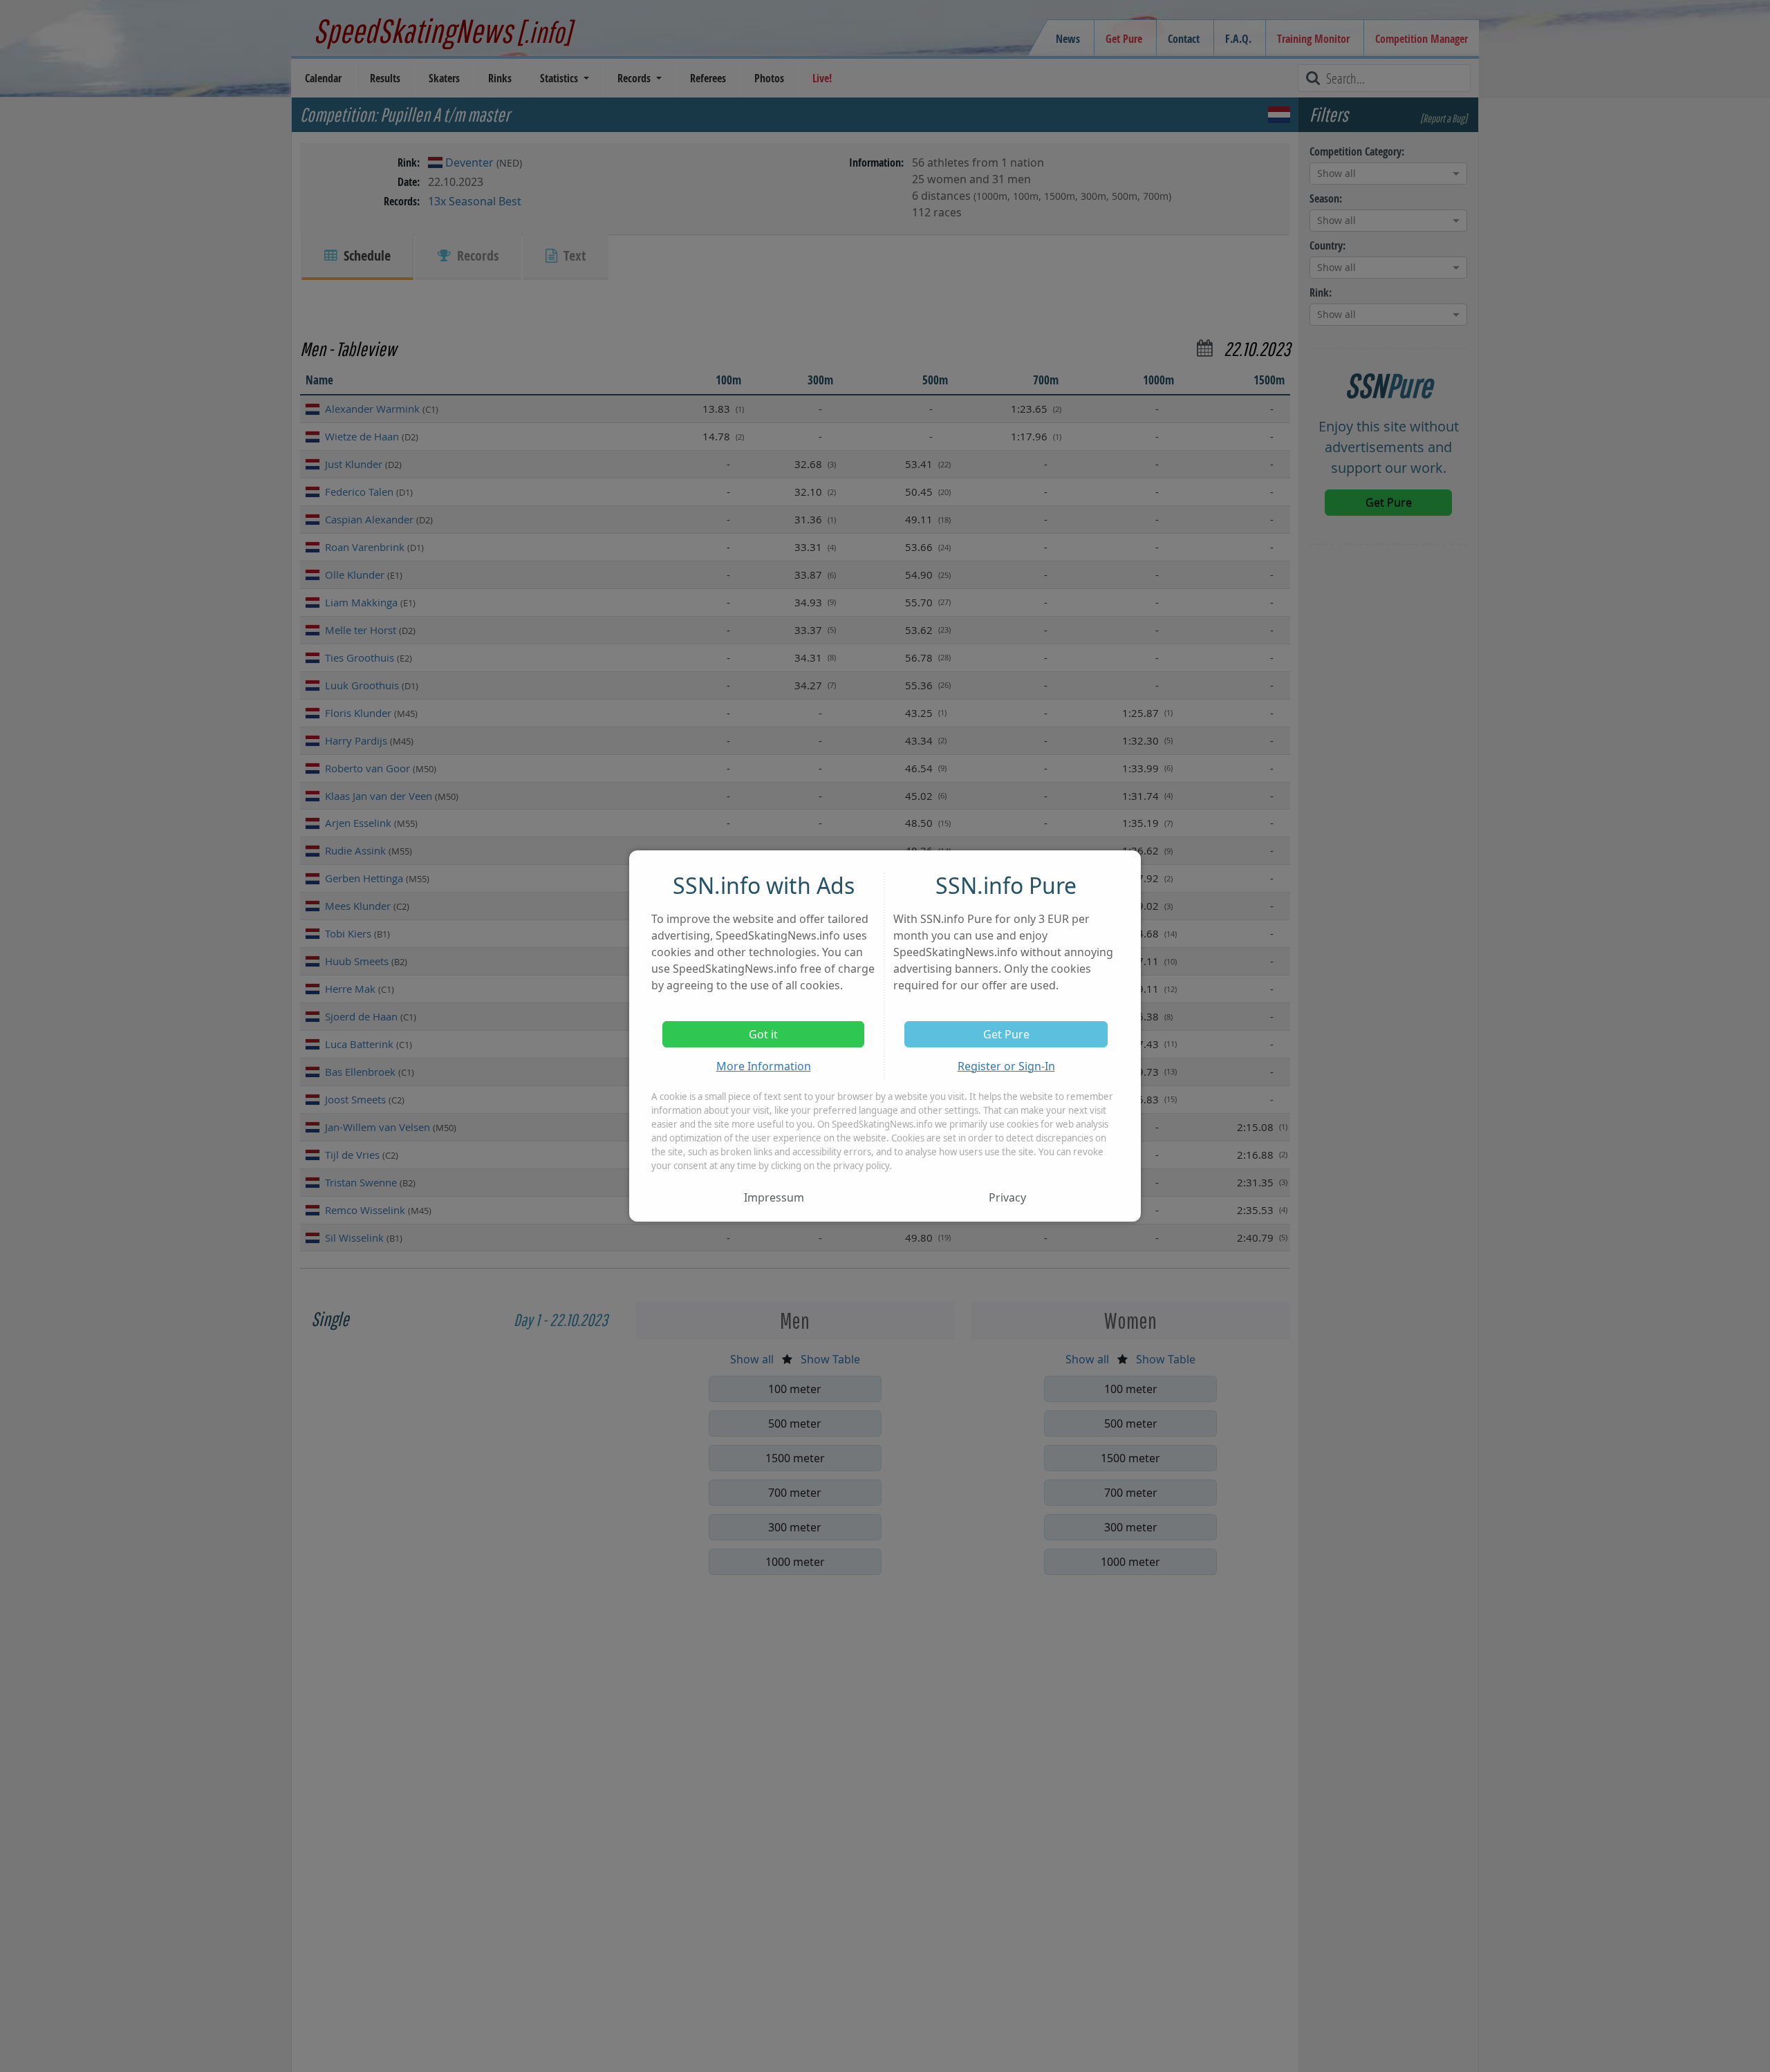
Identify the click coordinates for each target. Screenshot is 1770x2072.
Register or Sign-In (1006, 1066)
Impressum (774, 1197)
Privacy (1007, 1197)
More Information (764, 1066)
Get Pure (1006, 1034)
